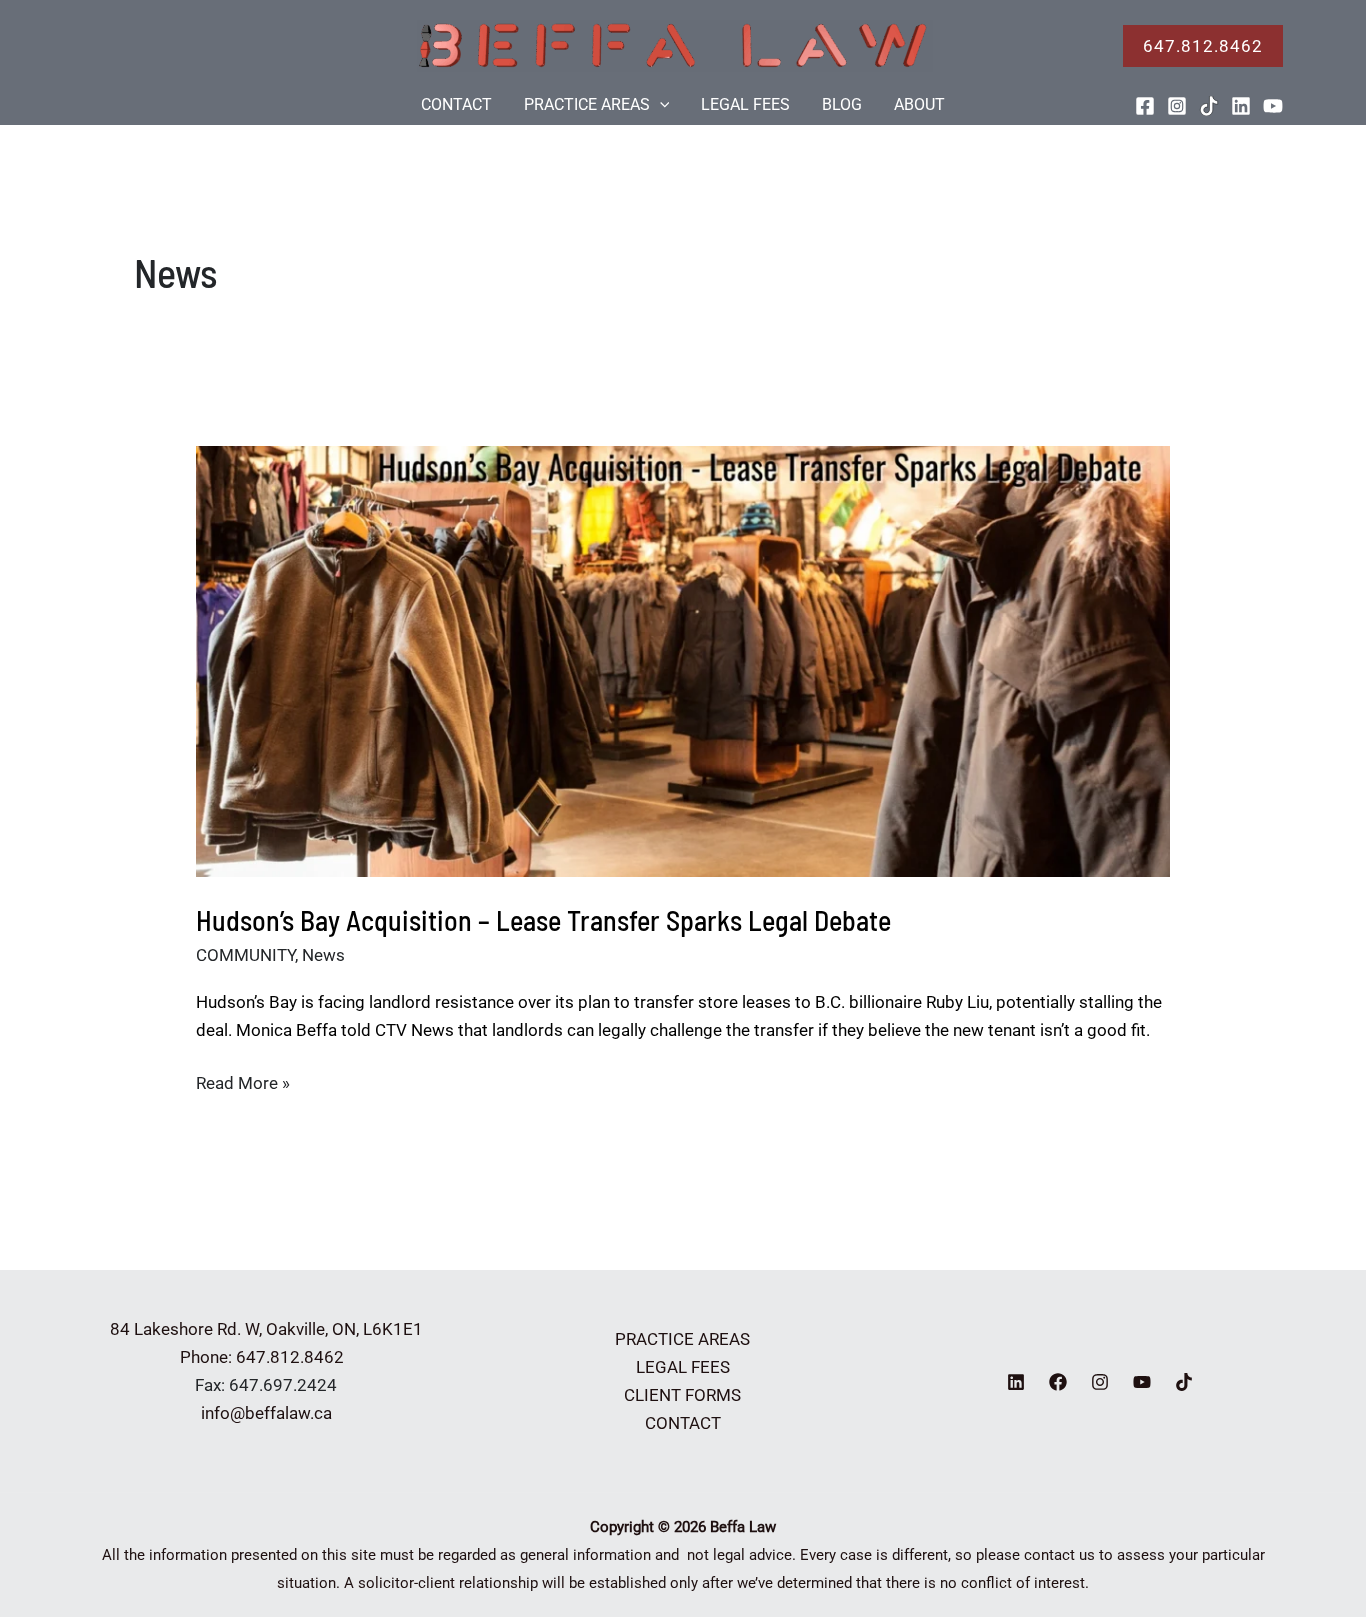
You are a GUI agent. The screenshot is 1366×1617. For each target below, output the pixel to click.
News (323, 955)
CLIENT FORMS (682, 1395)
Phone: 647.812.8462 (266, 1357)
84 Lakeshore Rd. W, (186, 1329)
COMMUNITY (245, 955)
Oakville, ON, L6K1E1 (344, 1329)
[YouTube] (1273, 106)
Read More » (243, 1084)
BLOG (842, 104)
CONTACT (456, 104)
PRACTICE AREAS (587, 104)
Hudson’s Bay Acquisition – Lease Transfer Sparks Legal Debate (543, 920)
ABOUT (919, 104)
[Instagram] (1177, 106)
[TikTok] (1209, 106)
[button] (1203, 46)
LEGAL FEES (745, 104)
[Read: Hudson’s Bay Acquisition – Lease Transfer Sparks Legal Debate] (682, 660)
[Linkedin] (1241, 106)
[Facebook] (1145, 106)
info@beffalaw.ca (266, 1413)
